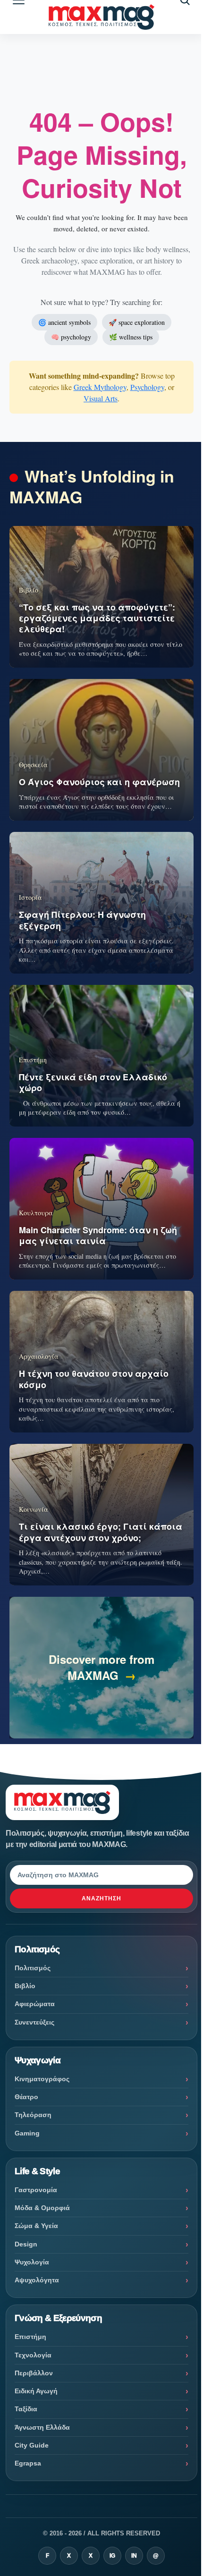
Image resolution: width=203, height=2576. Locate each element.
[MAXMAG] (101, 17)
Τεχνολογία (33, 2355)
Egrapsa (28, 2463)
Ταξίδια (26, 2409)
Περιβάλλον (34, 2373)
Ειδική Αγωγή (36, 2391)
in (134, 2556)
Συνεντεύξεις (34, 2022)
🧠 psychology (71, 337)
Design (26, 2244)
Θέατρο (26, 2097)
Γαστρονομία (36, 2190)
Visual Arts (101, 398)
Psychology (147, 387)
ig (112, 2556)
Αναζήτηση (101, 1898)
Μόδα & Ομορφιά (42, 2208)
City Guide (32, 2445)
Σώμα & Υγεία (36, 2226)
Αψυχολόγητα (37, 2280)
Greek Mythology (100, 387)
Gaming (27, 2133)
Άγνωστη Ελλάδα (42, 2427)
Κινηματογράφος (42, 2079)
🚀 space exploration (137, 322)
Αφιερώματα (35, 2004)
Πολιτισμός (33, 1968)
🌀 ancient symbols (64, 322)
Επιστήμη (30, 2337)
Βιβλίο (25, 1986)
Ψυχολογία (32, 2262)
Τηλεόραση (33, 2115)
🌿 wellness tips (131, 337)
